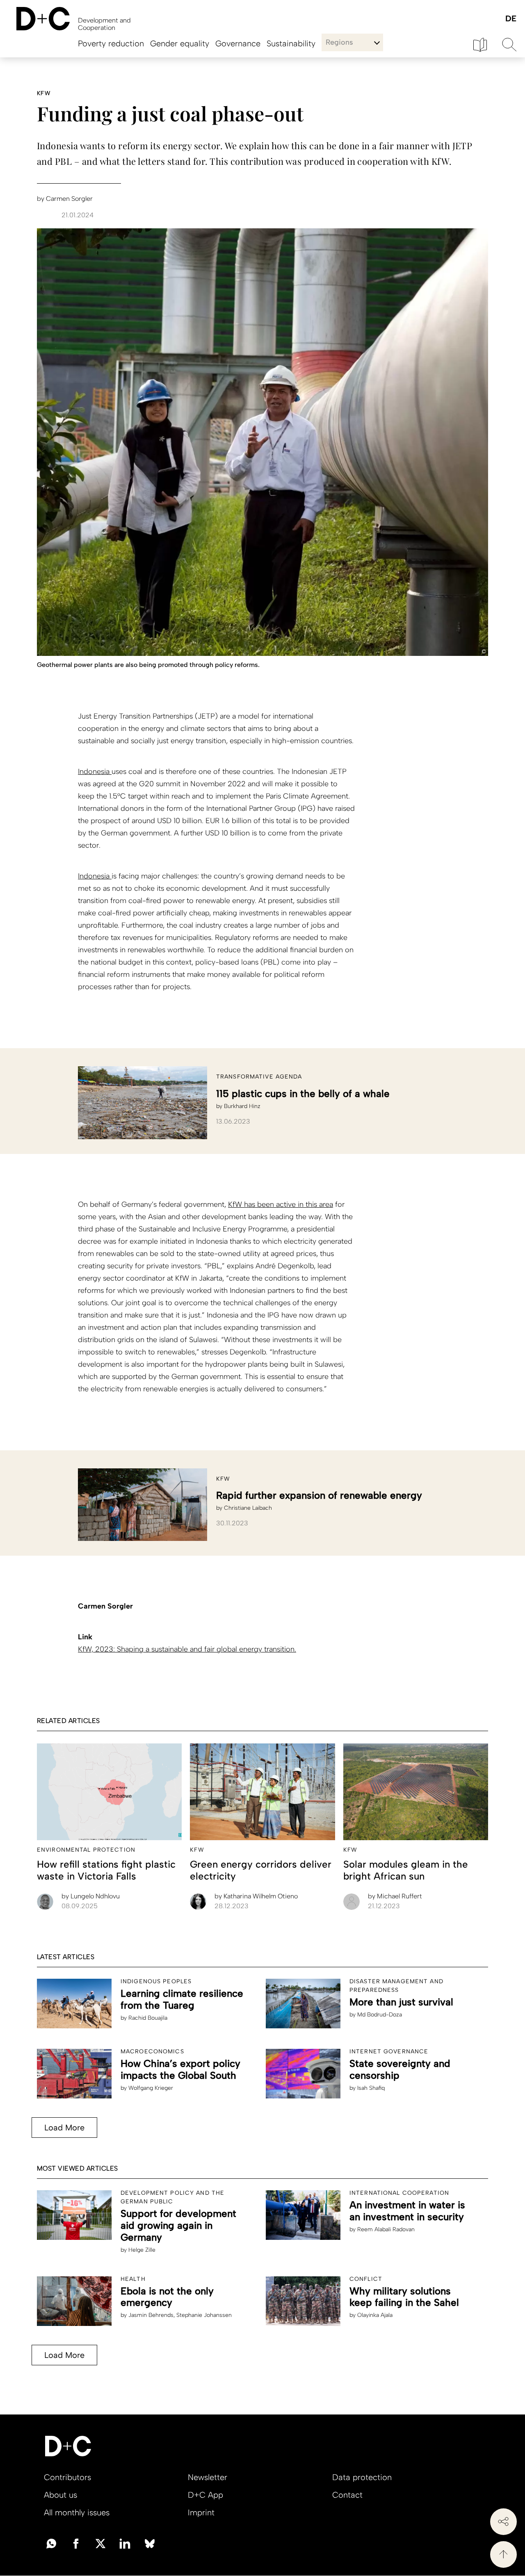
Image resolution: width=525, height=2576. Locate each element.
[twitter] (100, 2543)
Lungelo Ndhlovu (91, 1896)
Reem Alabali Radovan (386, 2229)
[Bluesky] (150, 2543)
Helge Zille (142, 2250)
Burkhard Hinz (242, 1106)
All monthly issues (77, 2512)
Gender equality (180, 43)
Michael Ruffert (395, 1896)
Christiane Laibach (248, 1508)
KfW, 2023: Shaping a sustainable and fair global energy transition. (187, 1649)
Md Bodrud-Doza (380, 2015)
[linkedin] (125, 2543)
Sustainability (291, 43)
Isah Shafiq (371, 2088)
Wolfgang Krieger (151, 2088)
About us (60, 2495)
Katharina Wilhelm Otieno (256, 1896)
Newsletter (208, 2477)
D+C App (205, 2495)
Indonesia (95, 771)
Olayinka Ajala (375, 2315)
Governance (238, 43)
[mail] (51, 2543)
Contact (347, 2495)
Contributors (67, 2477)
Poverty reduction (111, 43)
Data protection (362, 2477)
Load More (64, 2128)
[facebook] (76, 2543)
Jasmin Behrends (151, 2315)
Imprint (201, 2512)
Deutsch (510, 19)
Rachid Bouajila (148, 2018)
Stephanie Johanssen (204, 2315)
